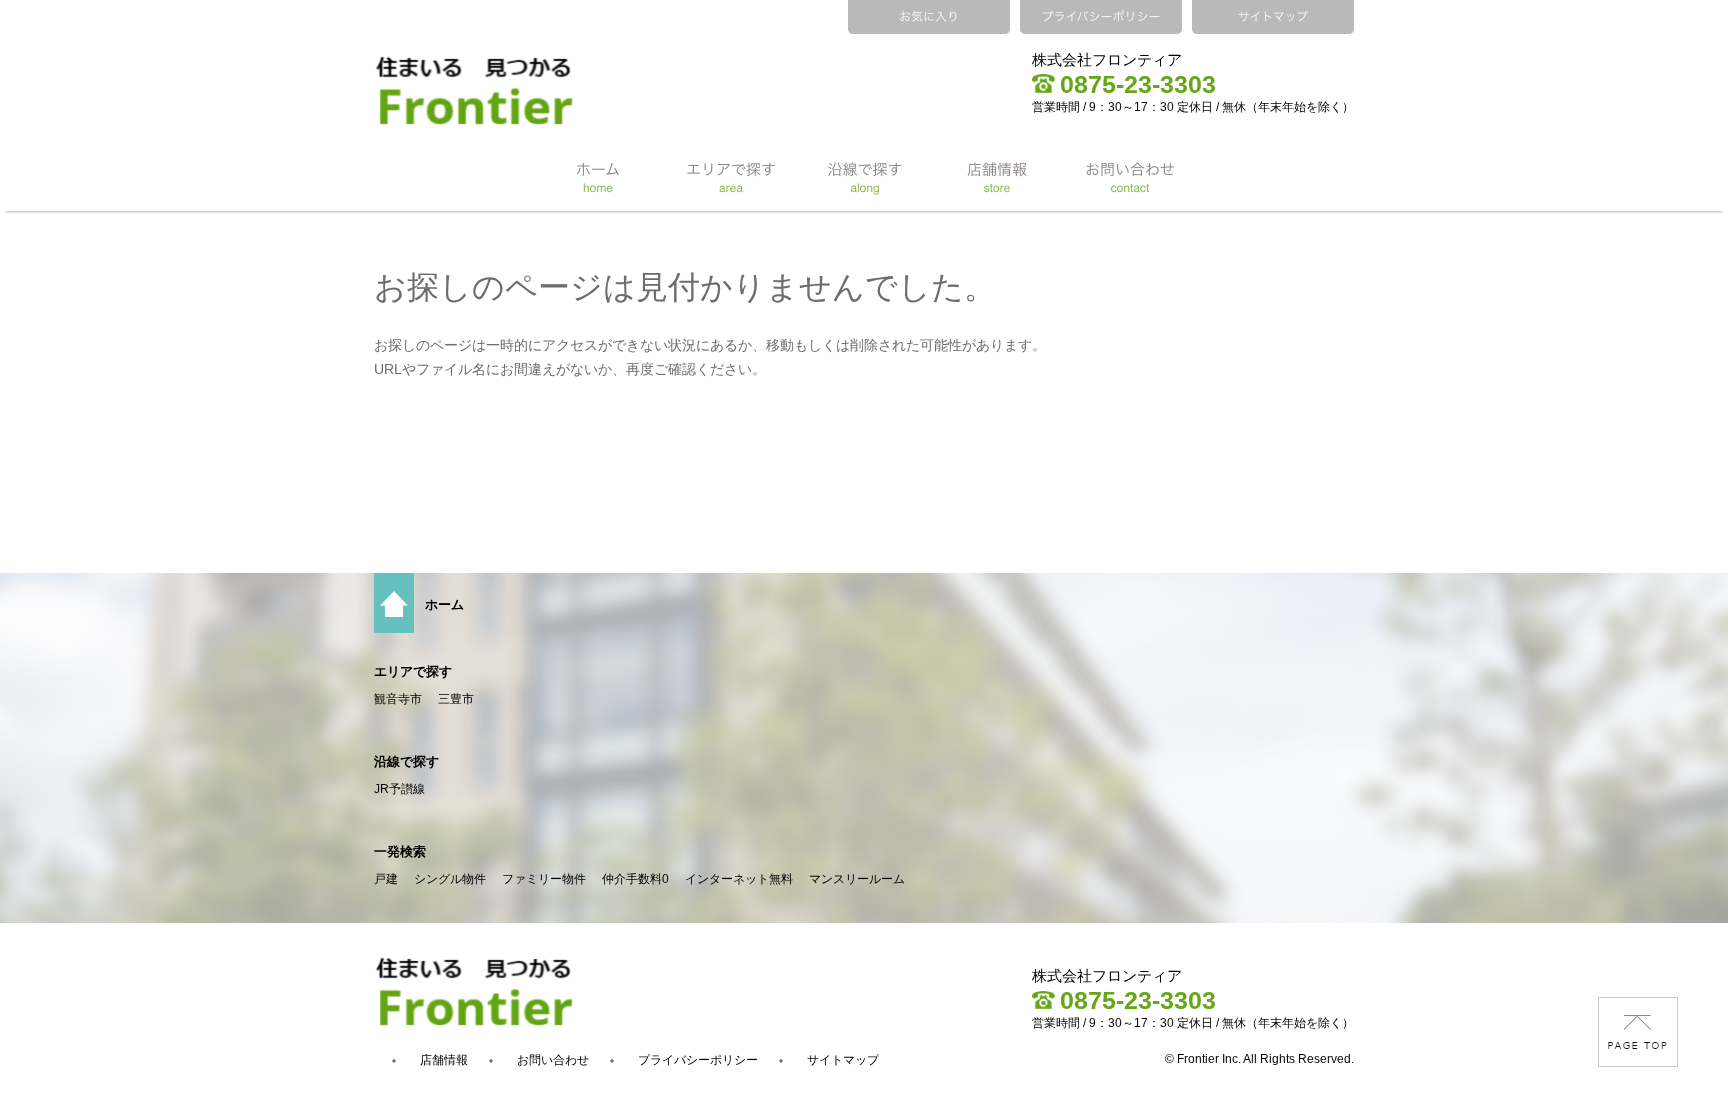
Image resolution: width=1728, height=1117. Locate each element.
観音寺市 (398, 699)
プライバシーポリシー (698, 1060)
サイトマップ (843, 1060)
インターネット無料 (739, 879)
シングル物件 (450, 879)
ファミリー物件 (544, 879)
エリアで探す (413, 671)
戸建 (386, 879)
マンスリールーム (857, 879)
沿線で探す (406, 761)
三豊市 (456, 699)
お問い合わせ (553, 1060)
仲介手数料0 (635, 879)
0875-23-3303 (1138, 84)
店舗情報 (444, 1060)
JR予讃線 (399, 789)
